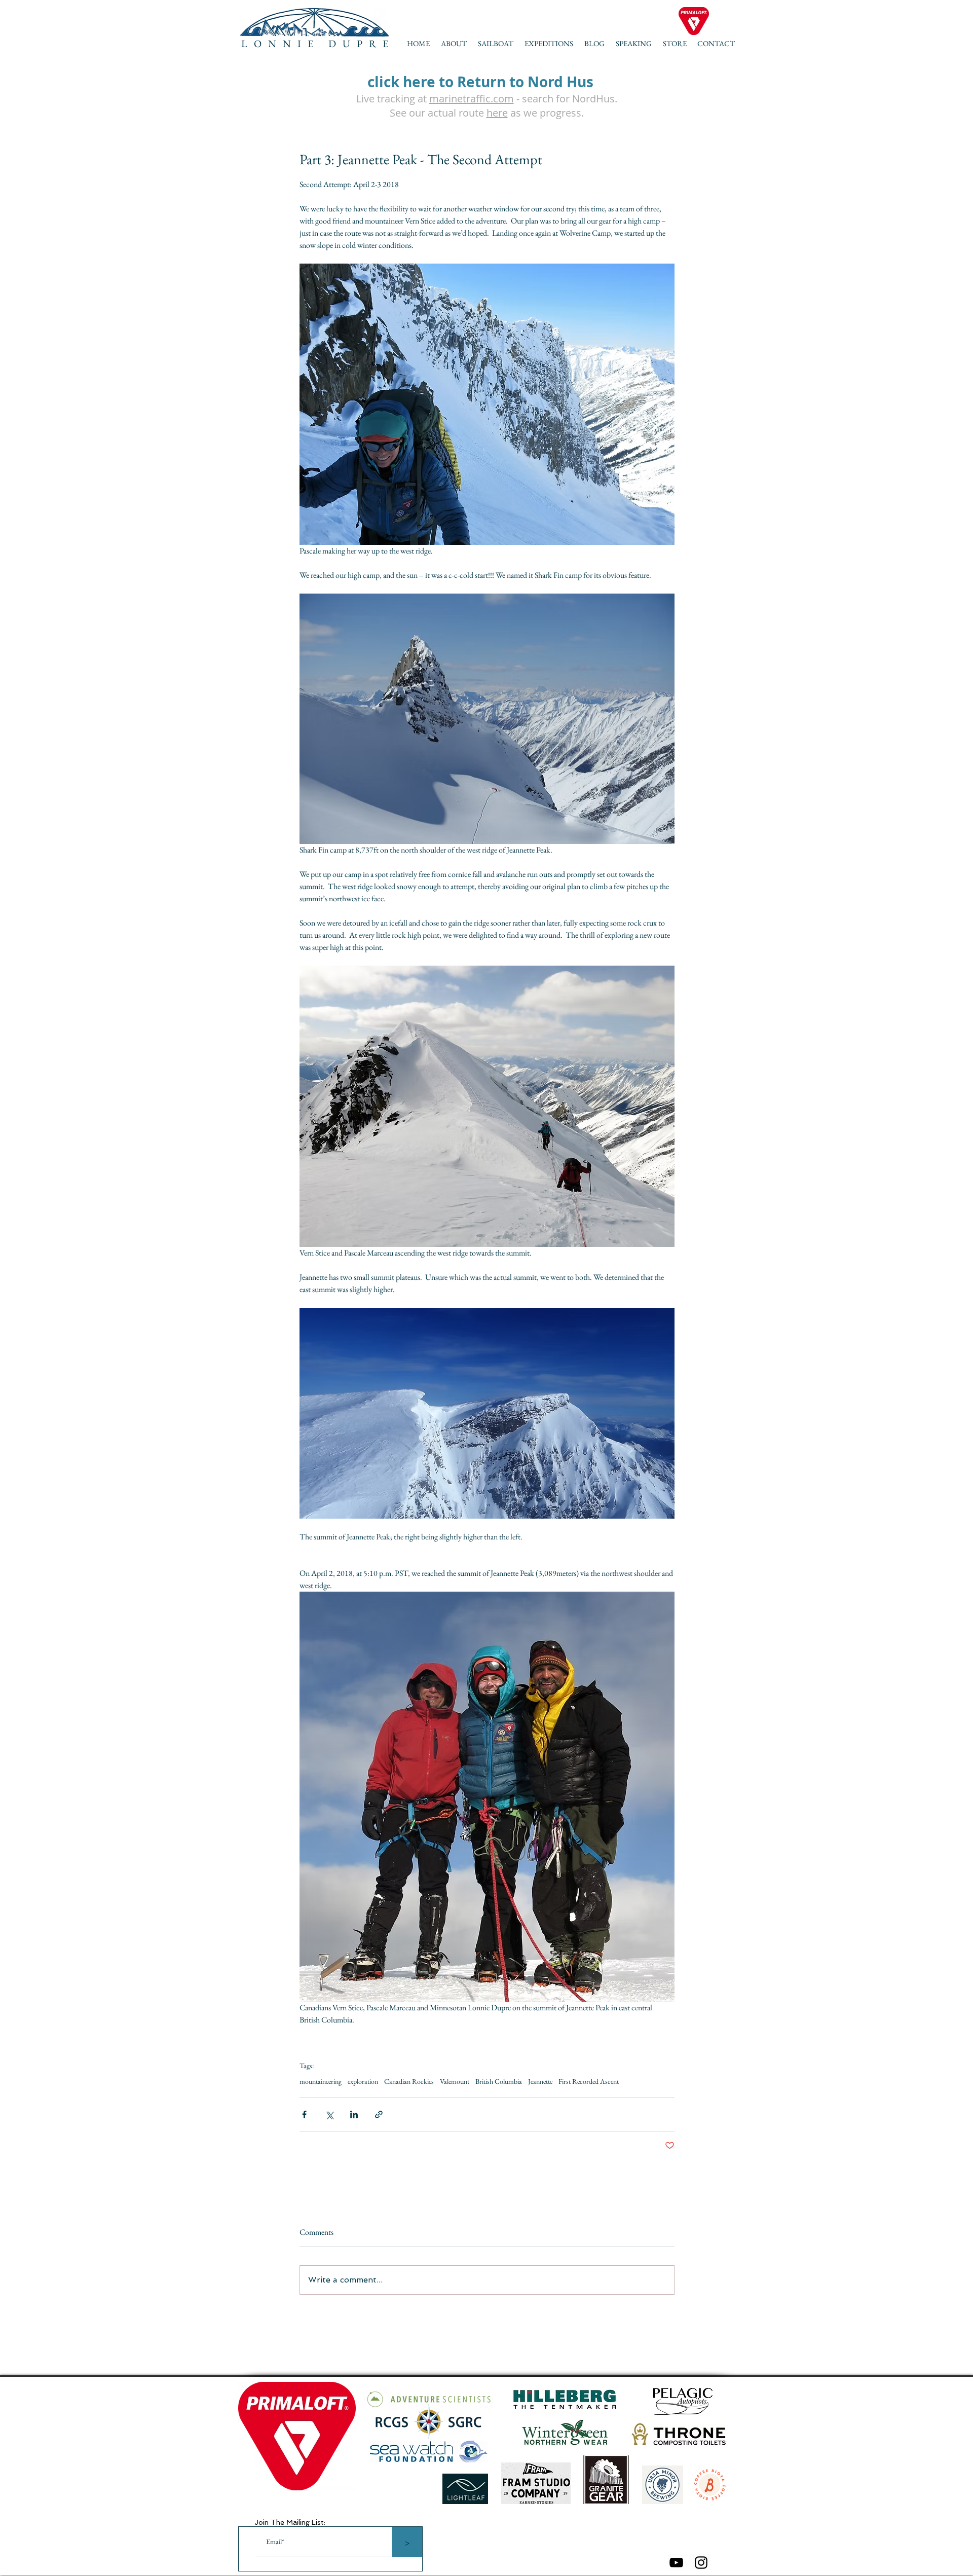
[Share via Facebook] (304, 2114)
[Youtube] (676, 2563)
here (497, 113)
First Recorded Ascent (589, 2082)
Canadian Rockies (409, 2082)
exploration (363, 2082)
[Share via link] (379, 2114)
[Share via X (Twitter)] (329, 2114)
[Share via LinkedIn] (354, 2114)
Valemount (455, 2082)
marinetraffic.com (472, 99)
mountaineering (321, 2082)
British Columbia (499, 2082)
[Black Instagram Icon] (701, 2563)
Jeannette (540, 2082)
